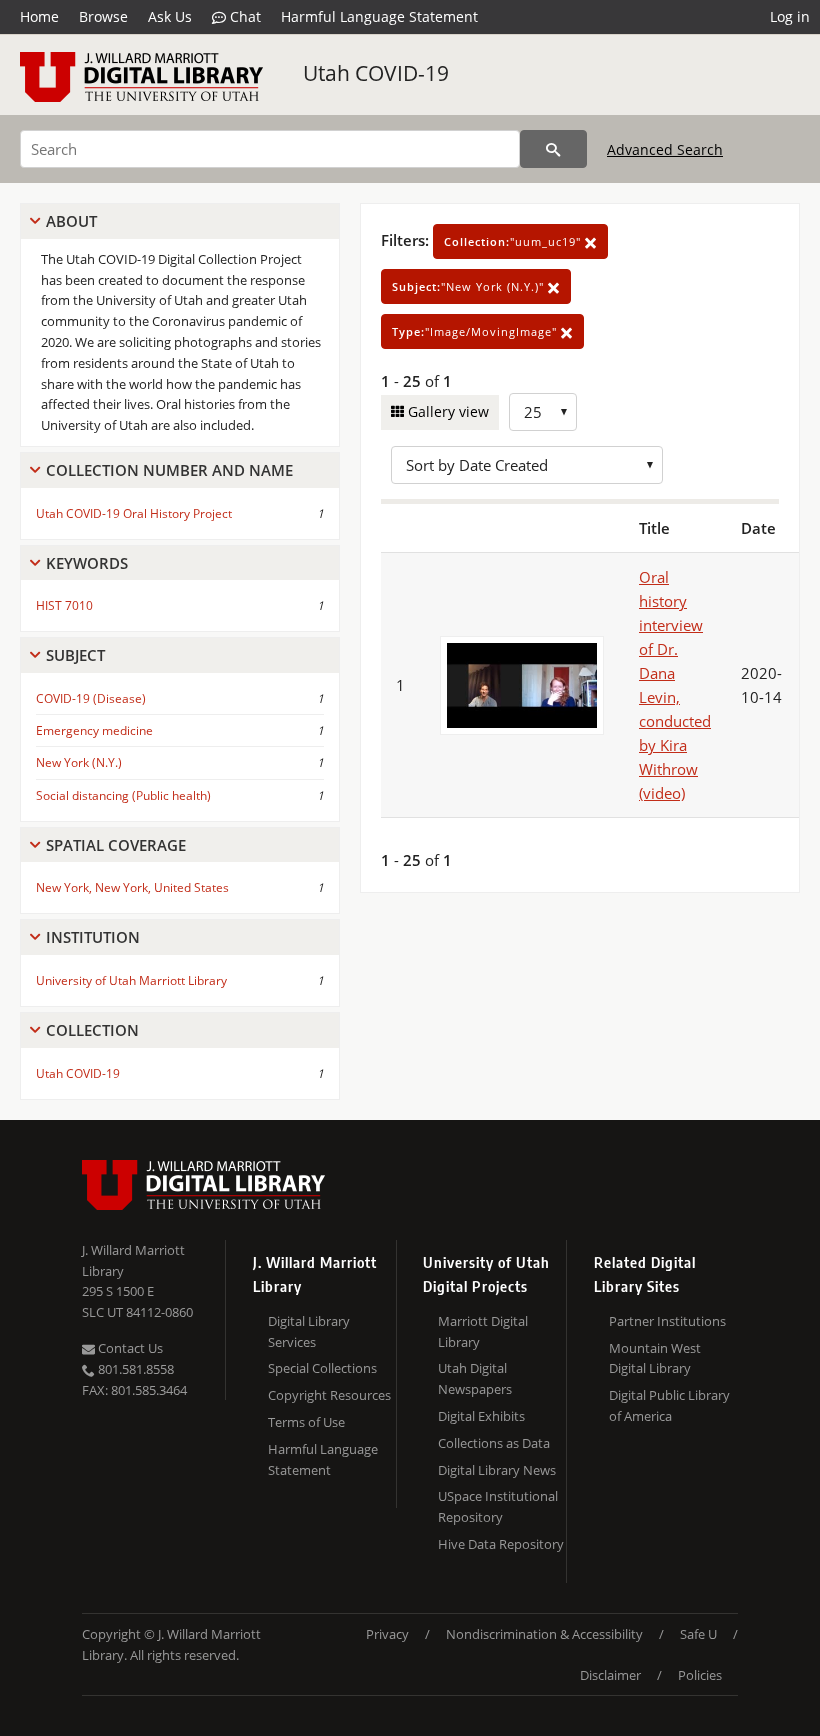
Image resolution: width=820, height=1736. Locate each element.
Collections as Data (494, 1443)
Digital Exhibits (481, 1416)
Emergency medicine (94, 730)
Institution (93, 937)
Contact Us (129, 1348)
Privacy (387, 1634)
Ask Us (170, 16)
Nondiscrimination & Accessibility (544, 1634)
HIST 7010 (64, 605)
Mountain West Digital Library (655, 1358)
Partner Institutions (667, 1321)
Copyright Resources (329, 1395)
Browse (103, 16)
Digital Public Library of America (669, 1405)
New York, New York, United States (132, 887)
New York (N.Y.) (79, 762)
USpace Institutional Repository (498, 1506)
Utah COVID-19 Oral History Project (134, 513)
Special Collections (322, 1368)
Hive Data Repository (501, 1544)
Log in (790, 16)
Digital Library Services (309, 1331)
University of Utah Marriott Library (131, 980)
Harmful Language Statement (379, 16)
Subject (75, 655)
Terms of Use (306, 1422)
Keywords (87, 563)
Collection (92, 1030)
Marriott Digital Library (483, 1331)
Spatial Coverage (116, 845)
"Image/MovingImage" (476, 331)
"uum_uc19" (514, 241)
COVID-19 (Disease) (91, 698)
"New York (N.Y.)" (470, 286)
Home (39, 16)
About (71, 221)
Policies (700, 1675)
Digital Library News (497, 1470)
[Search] (553, 149)
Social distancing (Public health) (123, 795)
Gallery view (446, 411)
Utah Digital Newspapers (475, 1378)
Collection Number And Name (169, 470)
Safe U (698, 1634)
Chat (243, 16)
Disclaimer (610, 1675)
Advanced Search (665, 149)
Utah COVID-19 (376, 73)
